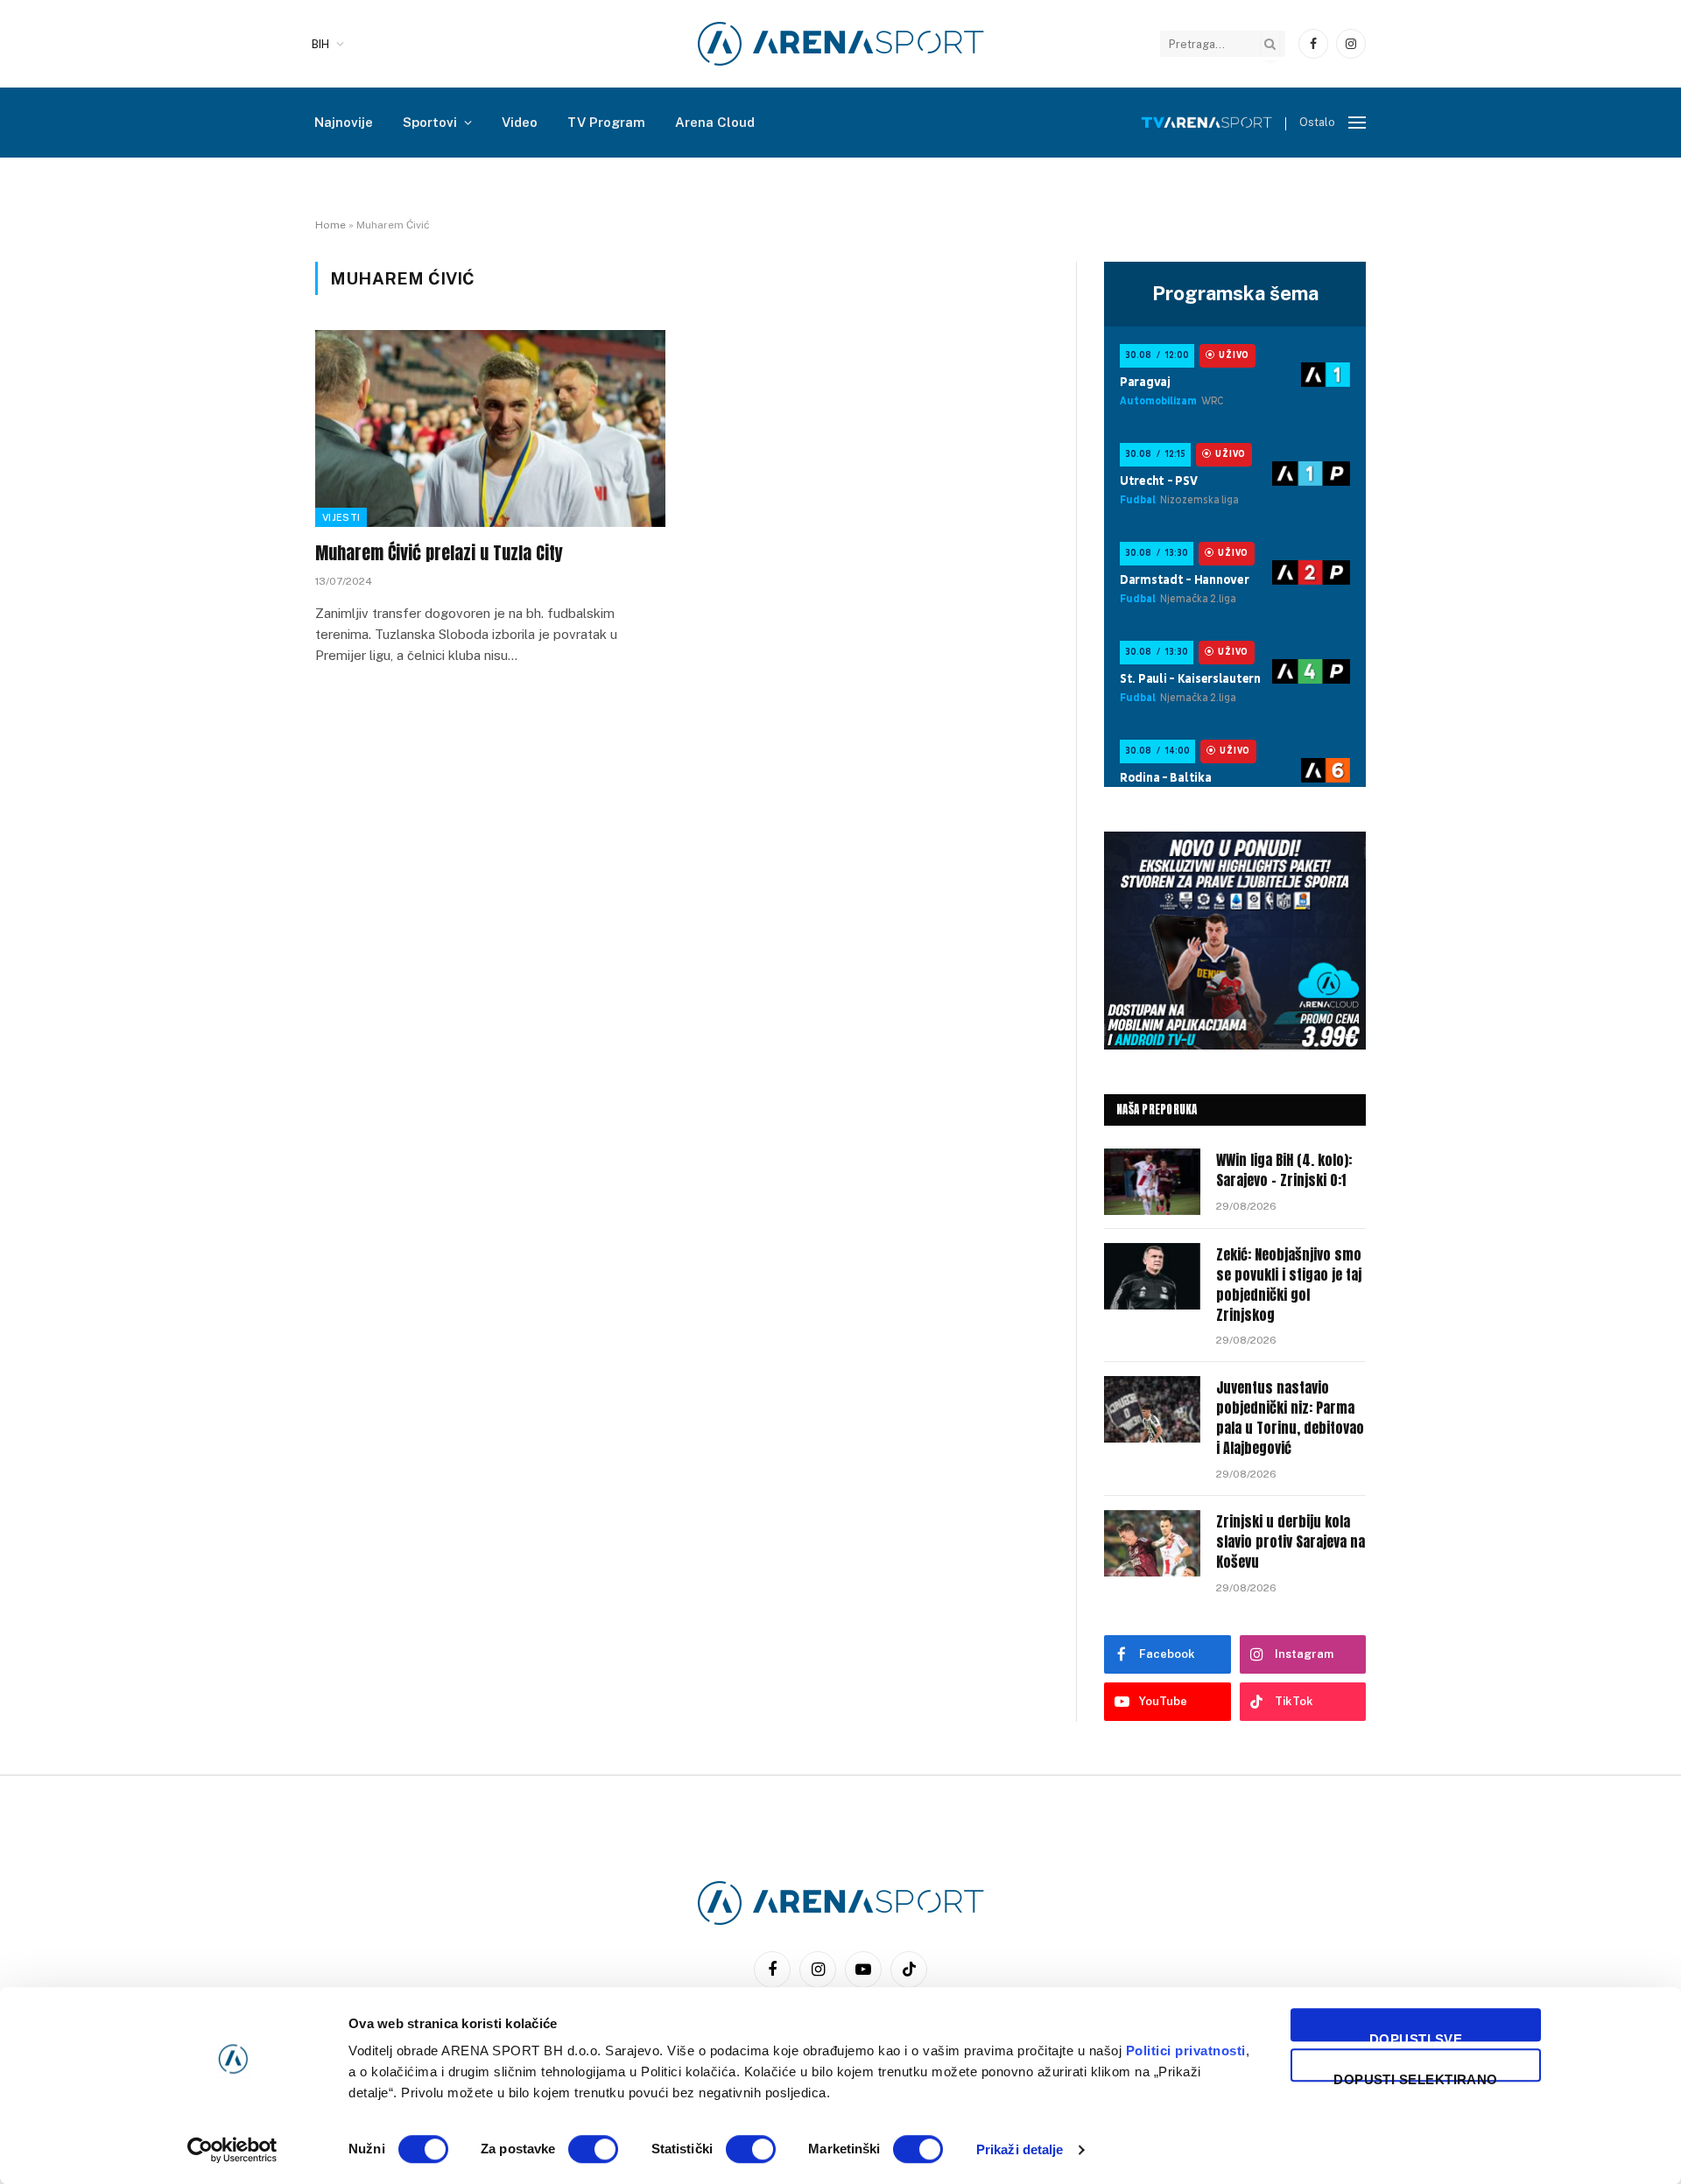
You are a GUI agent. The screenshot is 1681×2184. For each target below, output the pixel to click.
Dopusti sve (1416, 2037)
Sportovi (430, 122)
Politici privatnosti (1186, 2051)
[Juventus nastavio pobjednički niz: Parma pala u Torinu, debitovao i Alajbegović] (1152, 1409)
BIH (320, 44)
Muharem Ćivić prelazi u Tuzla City (439, 553)
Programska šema (1235, 293)
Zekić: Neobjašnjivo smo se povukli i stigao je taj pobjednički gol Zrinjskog (1289, 1285)
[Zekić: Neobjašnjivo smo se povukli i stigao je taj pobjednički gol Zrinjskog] (1152, 1276)
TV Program (606, 122)
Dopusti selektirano (1416, 2077)
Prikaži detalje (1020, 2149)
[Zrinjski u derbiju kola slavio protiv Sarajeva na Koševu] (1152, 1543)
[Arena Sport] (841, 44)
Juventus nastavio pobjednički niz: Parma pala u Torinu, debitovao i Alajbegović (1290, 1418)
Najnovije (344, 122)
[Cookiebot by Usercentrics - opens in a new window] (232, 2150)
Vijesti (341, 517)
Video (520, 122)
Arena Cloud (715, 122)
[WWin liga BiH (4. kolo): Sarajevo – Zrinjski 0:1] (1152, 1182)
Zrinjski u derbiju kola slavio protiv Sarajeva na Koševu (1291, 1542)
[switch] (593, 2149)
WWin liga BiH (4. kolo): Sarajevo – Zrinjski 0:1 (1284, 1170)
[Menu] (1357, 123)
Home (331, 225)
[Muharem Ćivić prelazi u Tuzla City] (490, 428)
